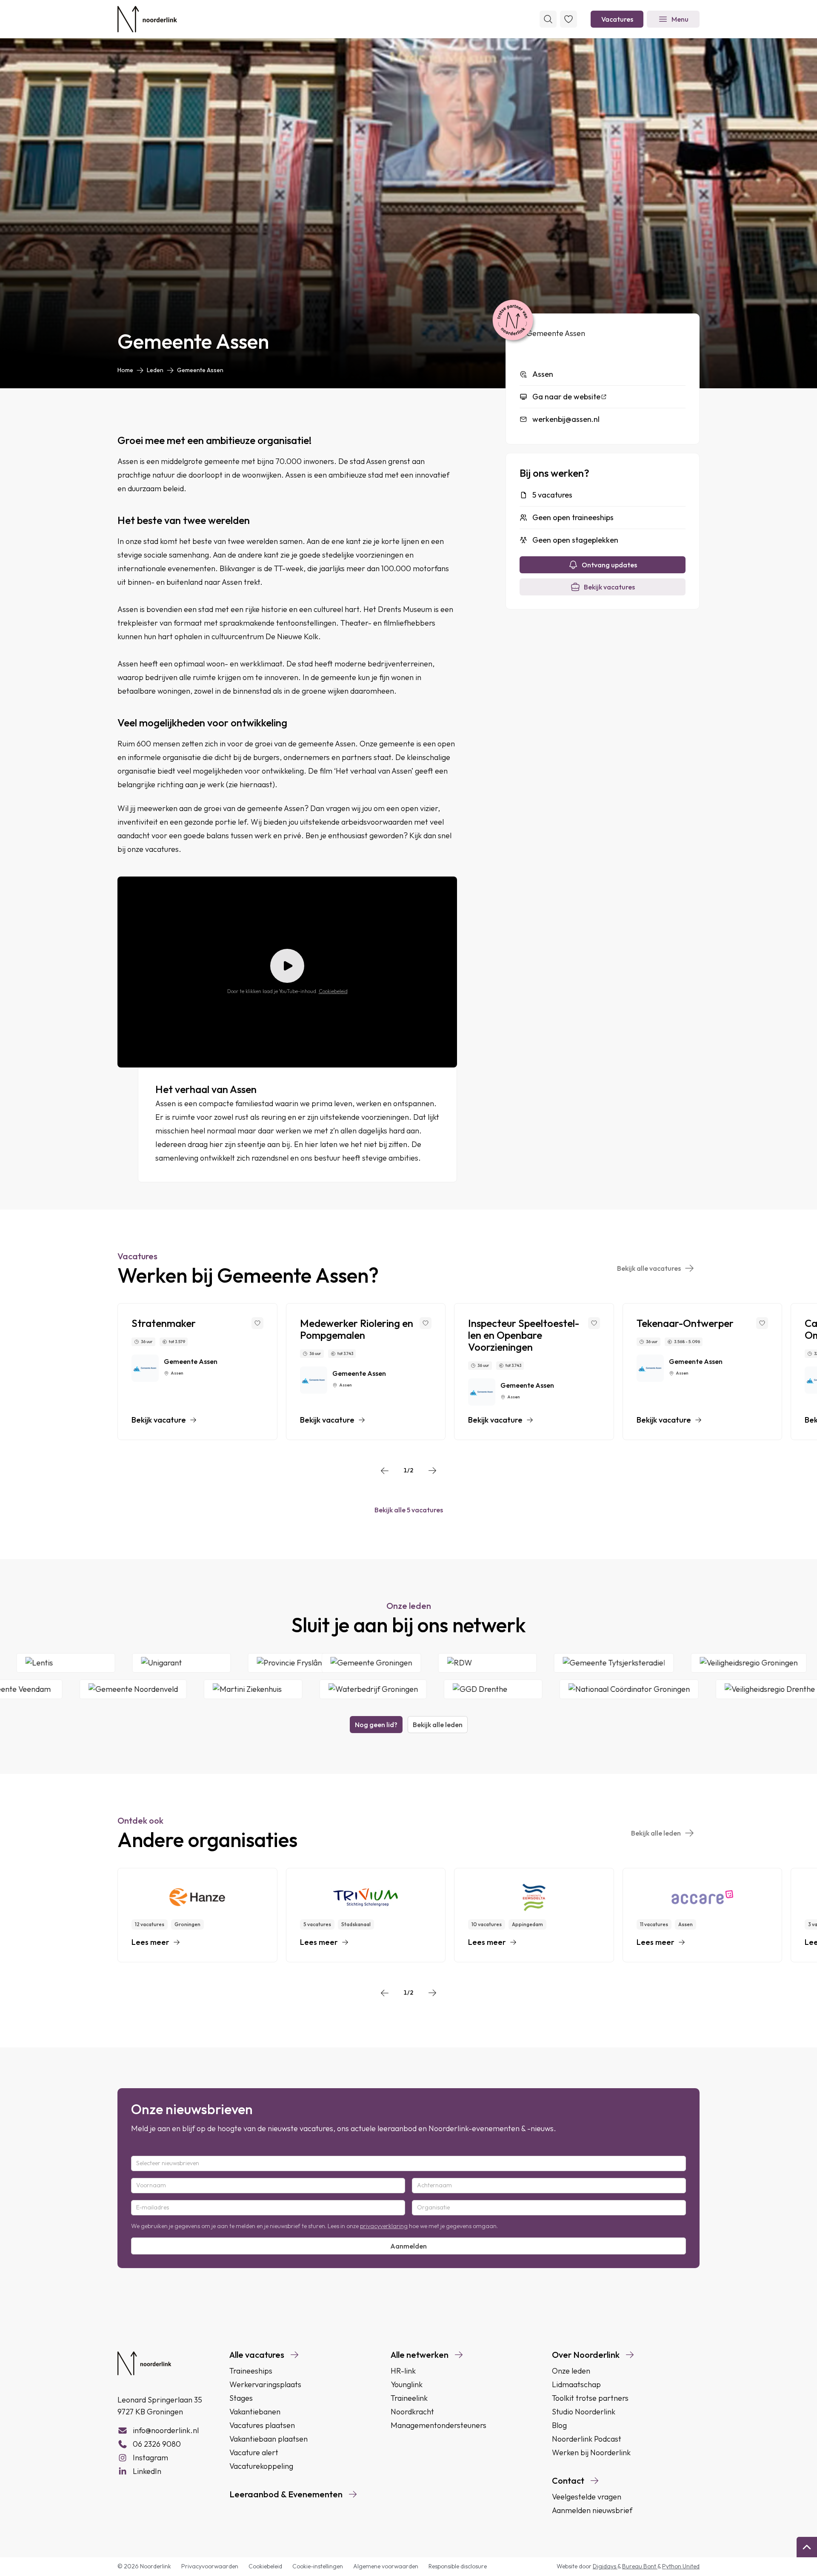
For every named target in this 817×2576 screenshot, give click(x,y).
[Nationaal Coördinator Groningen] (559, 1689)
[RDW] (553, 1663)
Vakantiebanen (255, 2412)
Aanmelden (408, 2246)
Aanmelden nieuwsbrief (592, 2510)
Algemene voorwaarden (386, 2566)
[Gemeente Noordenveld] (63, 1689)
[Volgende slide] (432, 1471)
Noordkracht (412, 2412)
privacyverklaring (384, 2226)
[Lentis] (131, 1663)
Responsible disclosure (458, 2566)
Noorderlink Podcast (587, 2439)
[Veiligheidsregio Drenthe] (700, 1689)
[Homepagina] (147, 19)
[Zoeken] (548, 19)
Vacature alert (254, 2452)
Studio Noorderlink (584, 2412)
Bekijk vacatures (609, 587)
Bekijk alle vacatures (649, 1268)
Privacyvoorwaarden (210, 2566)
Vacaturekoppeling (261, 2466)
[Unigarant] (246, 1663)
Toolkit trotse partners (590, 2398)
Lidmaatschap (576, 2384)
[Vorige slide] (385, 1471)
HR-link (403, 2371)
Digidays (605, 2566)
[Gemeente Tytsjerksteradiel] (680, 1663)
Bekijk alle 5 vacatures (409, 1510)
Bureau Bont (640, 2566)
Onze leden (571, 2371)
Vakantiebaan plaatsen (269, 2439)
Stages (241, 2398)
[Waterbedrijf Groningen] (303, 1689)
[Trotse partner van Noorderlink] (513, 321)
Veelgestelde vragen (587, 2497)
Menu (680, 19)
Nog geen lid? (376, 1725)
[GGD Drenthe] (423, 1689)
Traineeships (251, 2371)
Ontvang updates (609, 565)
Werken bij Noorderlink (591, 2452)
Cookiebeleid (333, 991)
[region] (408, 1372)
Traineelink (409, 2398)
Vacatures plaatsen (262, 2425)
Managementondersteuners (438, 2425)
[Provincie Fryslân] (362, 1663)
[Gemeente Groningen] (437, 1663)
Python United (681, 2566)
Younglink (407, 2384)
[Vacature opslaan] (257, 1323)
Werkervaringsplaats (265, 2384)
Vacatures (617, 19)
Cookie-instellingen (318, 2566)
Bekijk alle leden (438, 1725)
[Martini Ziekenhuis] (183, 1689)
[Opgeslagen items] (568, 19)
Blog (559, 2425)
